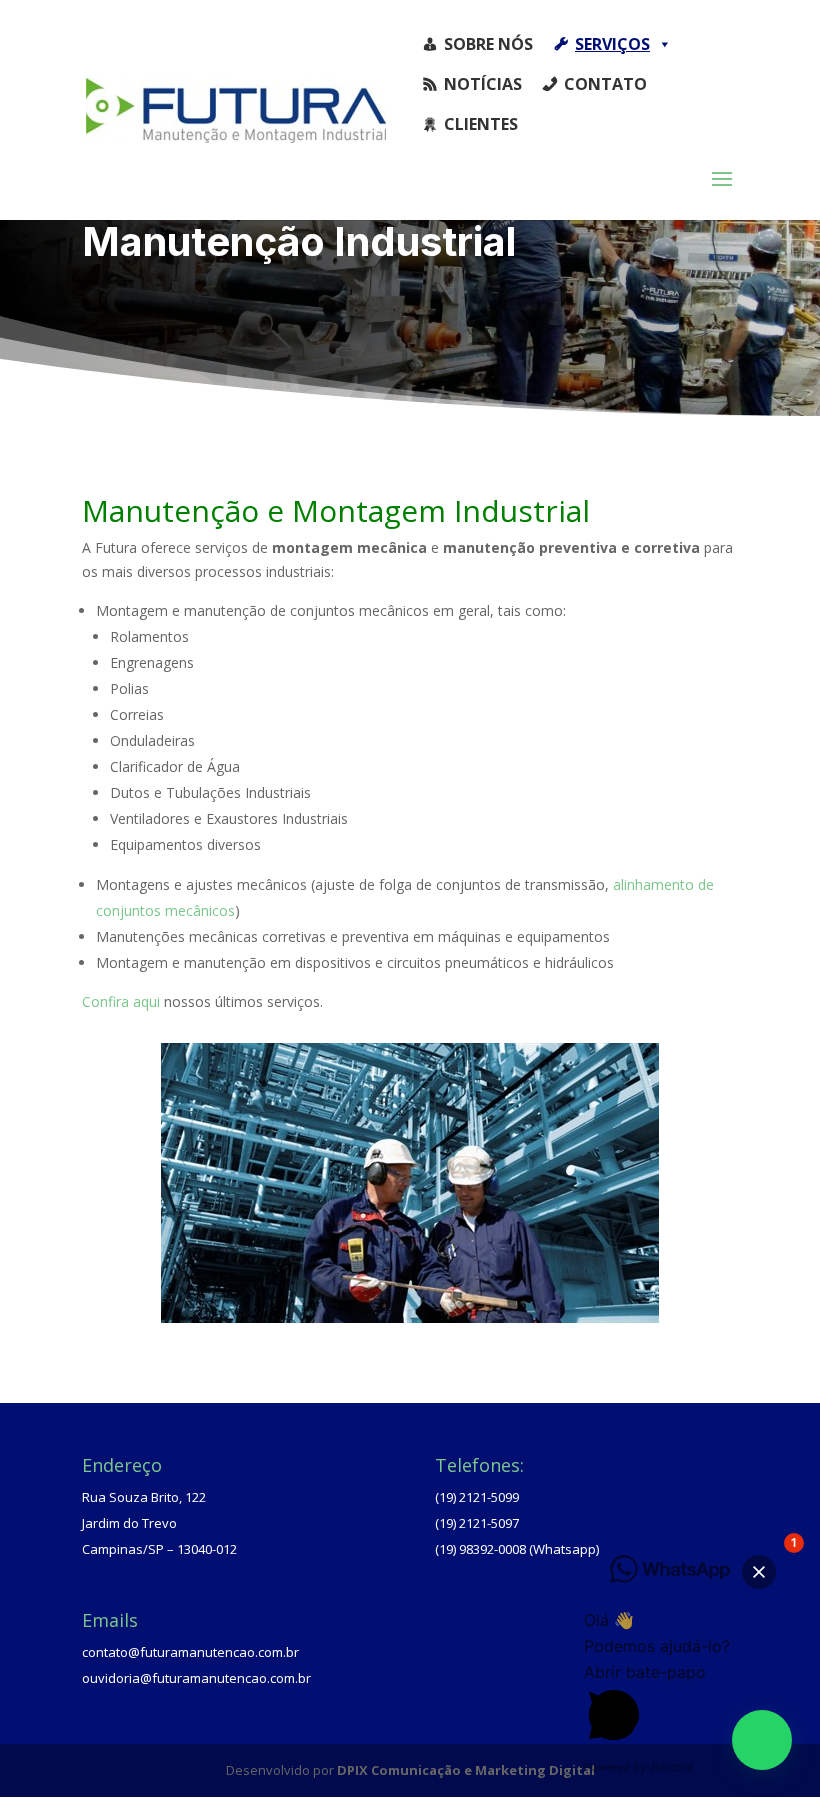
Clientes (481, 124)
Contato (605, 84)
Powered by (639, 1767)
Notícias (483, 84)
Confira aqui (121, 1001)
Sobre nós (488, 44)
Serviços (612, 44)
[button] (762, 1740)
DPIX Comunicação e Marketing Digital (466, 1770)
